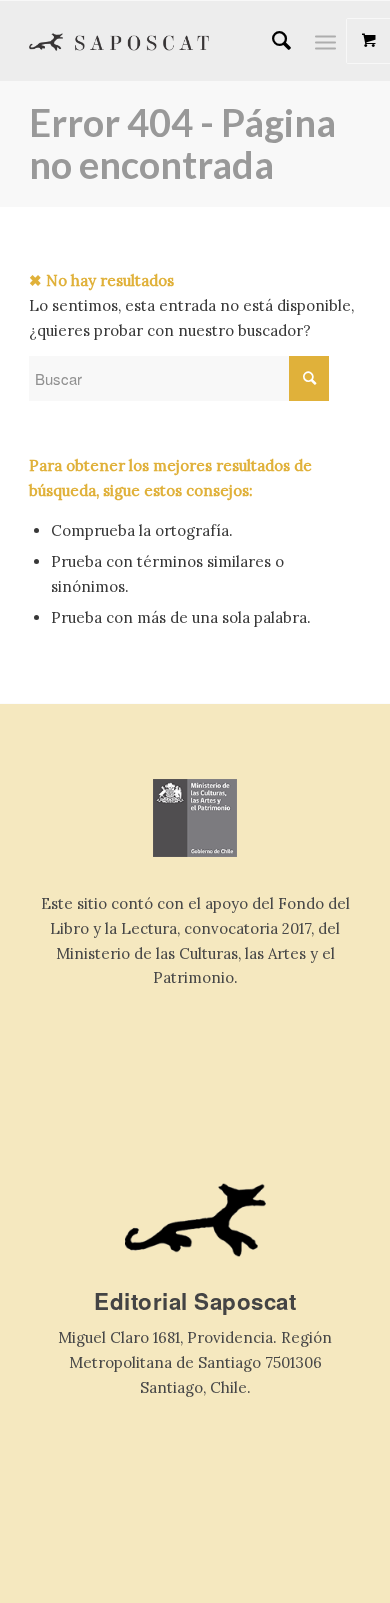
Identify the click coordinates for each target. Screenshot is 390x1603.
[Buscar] (271, 41)
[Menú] (325, 41)
